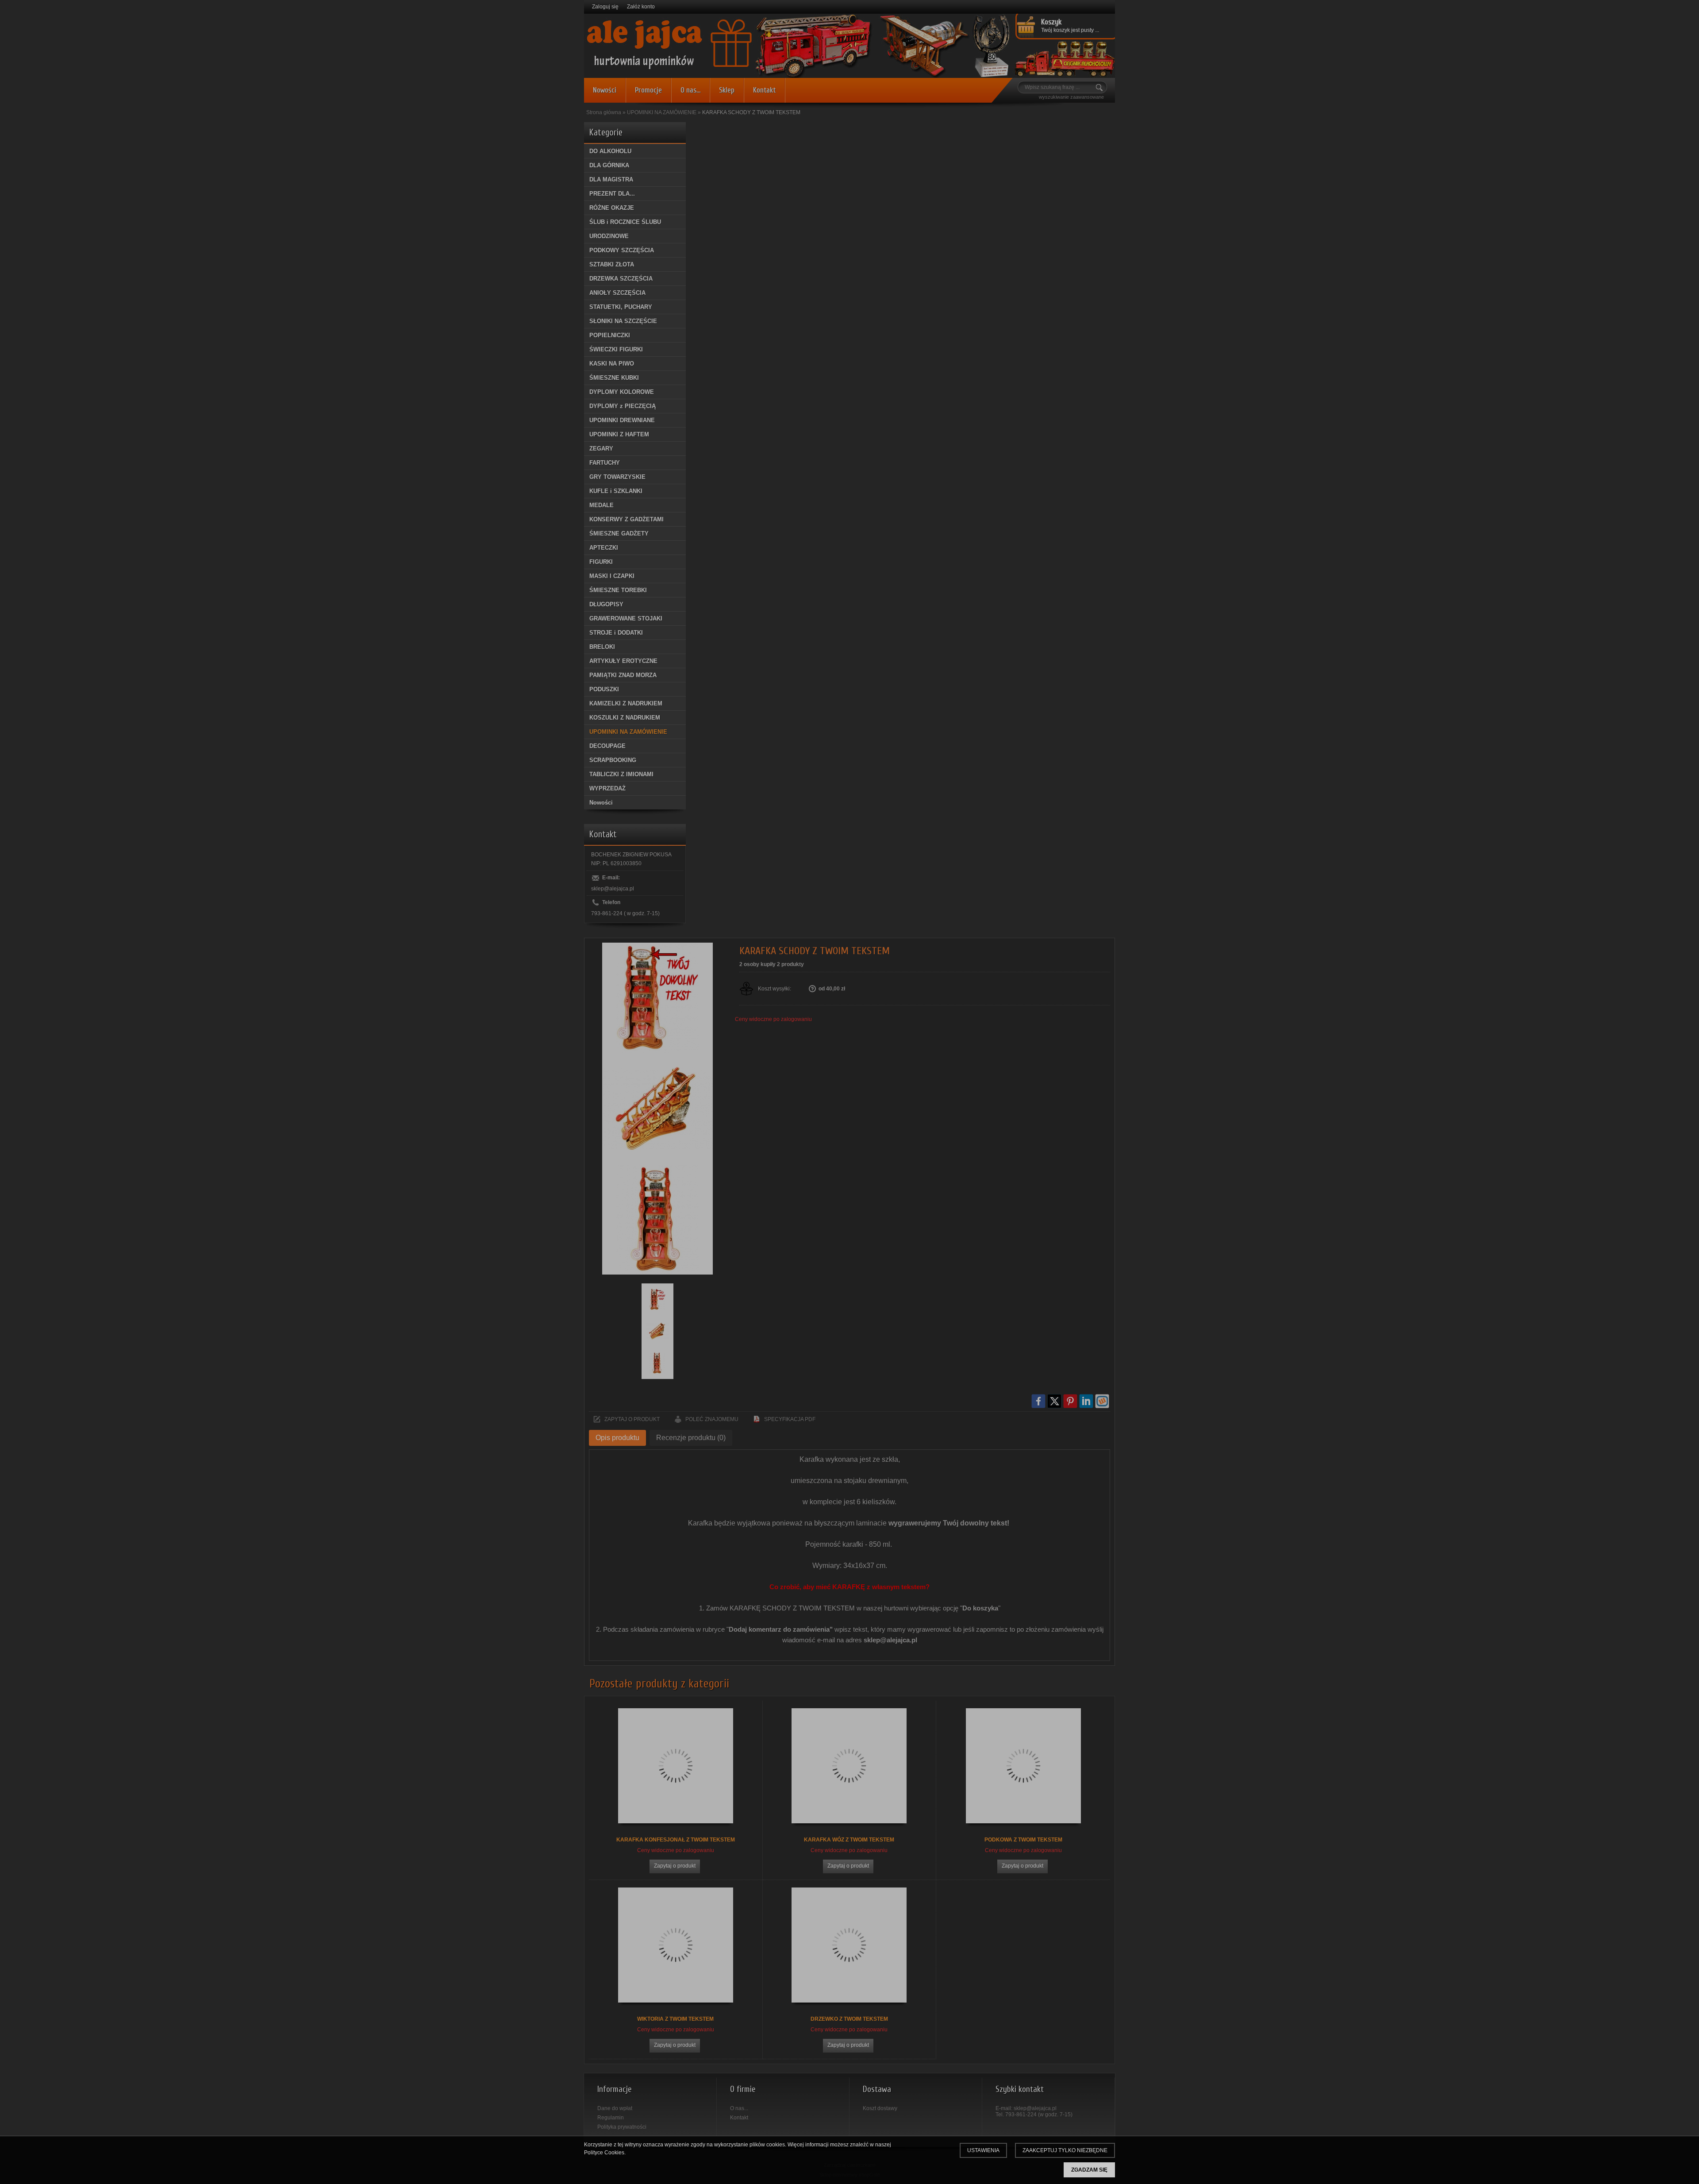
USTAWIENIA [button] (983, 2150)
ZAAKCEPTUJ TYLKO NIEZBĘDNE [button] (1065, 2150)
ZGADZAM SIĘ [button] (1089, 2170)
